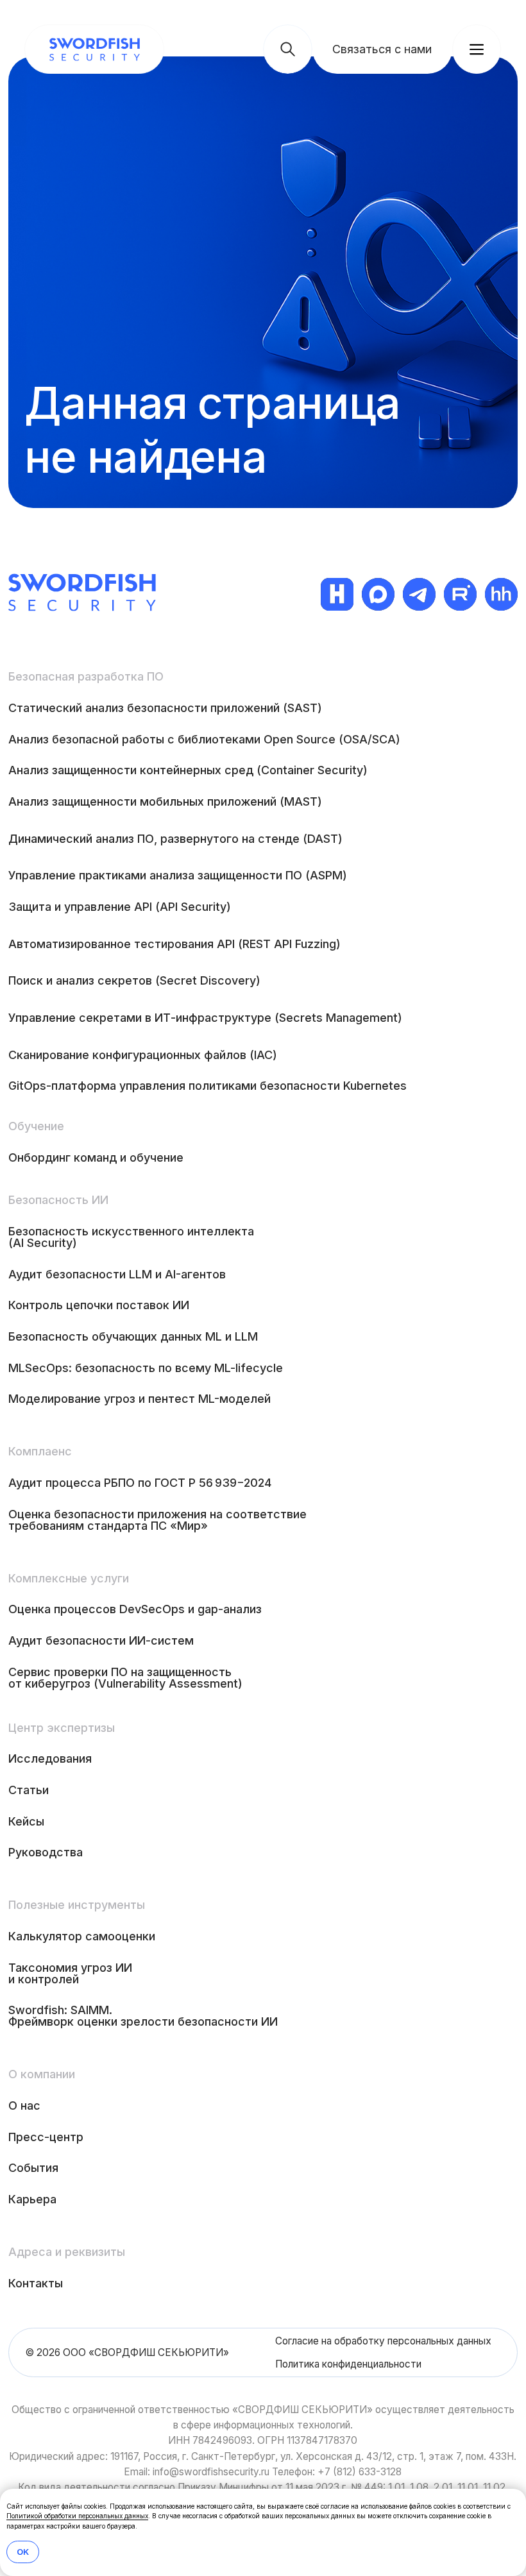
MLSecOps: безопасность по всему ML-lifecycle (146, 1368)
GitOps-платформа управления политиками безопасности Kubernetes (208, 1086)
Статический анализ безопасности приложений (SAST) (165, 708)
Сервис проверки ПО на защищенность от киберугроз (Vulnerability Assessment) (125, 1678)
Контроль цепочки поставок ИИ (99, 1305)
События (33, 2168)
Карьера (32, 2199)
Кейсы (26, 1821)
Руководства (46, 1852)
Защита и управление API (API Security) (120, 907)
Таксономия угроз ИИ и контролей (70, 1973)
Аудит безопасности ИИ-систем (101, 1640)
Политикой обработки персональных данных (77, 2516)
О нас (24, 2106)
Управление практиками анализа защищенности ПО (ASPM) (178, 875)
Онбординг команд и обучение (96, 1157)
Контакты (36, 2283)
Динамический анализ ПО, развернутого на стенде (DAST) (175, 839)
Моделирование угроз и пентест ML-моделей (140, 1399)
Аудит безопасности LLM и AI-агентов (117, 1274)
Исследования (50, 1758)
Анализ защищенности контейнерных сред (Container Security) (188, 770)
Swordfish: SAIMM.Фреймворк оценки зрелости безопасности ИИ (143, 2016)
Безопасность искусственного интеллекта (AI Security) (131, 1237)
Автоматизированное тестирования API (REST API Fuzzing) (174, 944)
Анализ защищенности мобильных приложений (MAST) (165, 801)
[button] (382, 49)
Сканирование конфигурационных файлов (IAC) (143, 1055)
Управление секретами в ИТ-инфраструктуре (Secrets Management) (205, 1018)
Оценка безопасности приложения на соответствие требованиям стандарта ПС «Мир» (157, 1520)
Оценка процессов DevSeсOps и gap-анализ (135, 1609)
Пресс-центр (46, 2137)
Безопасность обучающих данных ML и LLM (133, 1336)
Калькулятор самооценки (82, 1936)
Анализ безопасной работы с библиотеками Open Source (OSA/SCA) (204, 739)
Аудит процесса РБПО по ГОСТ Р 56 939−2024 (140, 1483)
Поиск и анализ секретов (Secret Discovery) (134, 980)
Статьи (29, 1790)
